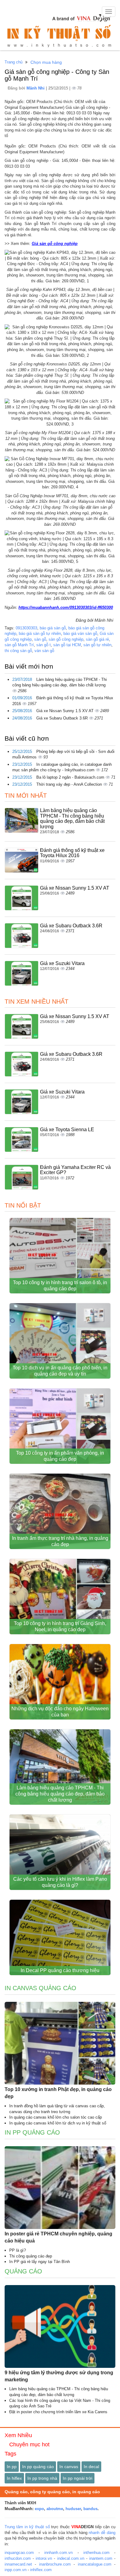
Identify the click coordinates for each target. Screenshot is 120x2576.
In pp (12, 2467)
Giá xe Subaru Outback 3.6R (63, 718)
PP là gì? (18, 2250)
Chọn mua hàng (46, 62)
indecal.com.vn (71, 2558)
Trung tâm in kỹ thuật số (27, 2527)
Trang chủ (14, 62)
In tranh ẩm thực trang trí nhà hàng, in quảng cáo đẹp (60, 1541)
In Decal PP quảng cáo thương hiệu (60, 1970)
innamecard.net (18, 2564)
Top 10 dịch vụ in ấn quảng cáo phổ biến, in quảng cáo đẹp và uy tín (60, 1371)
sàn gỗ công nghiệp (66, 639)
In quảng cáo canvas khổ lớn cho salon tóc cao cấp (56, 2117)
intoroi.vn (44, 2558)
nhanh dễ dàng (102, 2533)
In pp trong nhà (42, 2478)
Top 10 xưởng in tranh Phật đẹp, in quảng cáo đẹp (58, 2093)
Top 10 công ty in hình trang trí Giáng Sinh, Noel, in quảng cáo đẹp (60, 1626)
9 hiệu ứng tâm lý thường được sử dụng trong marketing (59, 2376)
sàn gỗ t (44, 645)
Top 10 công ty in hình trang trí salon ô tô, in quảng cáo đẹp (60, 1286)
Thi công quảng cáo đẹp (31, 2256)
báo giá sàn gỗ (53, 628)
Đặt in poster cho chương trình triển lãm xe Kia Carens (58, 2412)
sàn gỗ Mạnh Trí (19, 645)
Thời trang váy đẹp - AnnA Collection (70, 784)
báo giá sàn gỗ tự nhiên (40, 634)
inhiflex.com (41, 2570)
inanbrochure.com (55, 2564)
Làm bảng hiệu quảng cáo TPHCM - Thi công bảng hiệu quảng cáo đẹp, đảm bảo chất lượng (72, 819)
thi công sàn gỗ (18, 651)
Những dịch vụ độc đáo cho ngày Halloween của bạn (60, 1712)
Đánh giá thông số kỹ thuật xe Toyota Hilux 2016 (72, 853)
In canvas (69, 2467)
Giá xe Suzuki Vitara (62, 963)
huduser (73, 2509)
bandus (90, 2509)
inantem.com (101, 2558)
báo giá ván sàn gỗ (80, 634)
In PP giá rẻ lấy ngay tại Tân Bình (40, 2262)
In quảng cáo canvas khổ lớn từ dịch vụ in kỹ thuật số (58, 2123)
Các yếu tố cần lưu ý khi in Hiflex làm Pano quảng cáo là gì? (60, 1882)
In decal (91, 2467)
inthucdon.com (18, 2558)
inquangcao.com (19, 2553)
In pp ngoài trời (78, 2478)
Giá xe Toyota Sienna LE (67, 1130)
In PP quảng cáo (32, 2132)
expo (39, 2509)
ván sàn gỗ (44, 651)
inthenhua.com (96, 2553)
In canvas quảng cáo (40, 1988)
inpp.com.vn (16, 2570)
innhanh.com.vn (58, 2553)
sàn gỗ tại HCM (67, 645)
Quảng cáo (23, 2271)
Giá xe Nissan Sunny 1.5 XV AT (66, 711)
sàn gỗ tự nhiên (97, 645)
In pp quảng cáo (38, 2467)
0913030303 (26, 628)
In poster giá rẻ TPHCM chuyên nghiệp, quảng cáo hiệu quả (58, 2237)
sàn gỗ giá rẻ (97, 639)
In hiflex (14, 2478)
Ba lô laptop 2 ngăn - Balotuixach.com (71, 777)
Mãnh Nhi (36, 88)
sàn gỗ (40, 639)
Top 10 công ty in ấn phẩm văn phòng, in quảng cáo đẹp (60, 1456)
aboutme (55, 2509)
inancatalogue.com (95, 2564)
